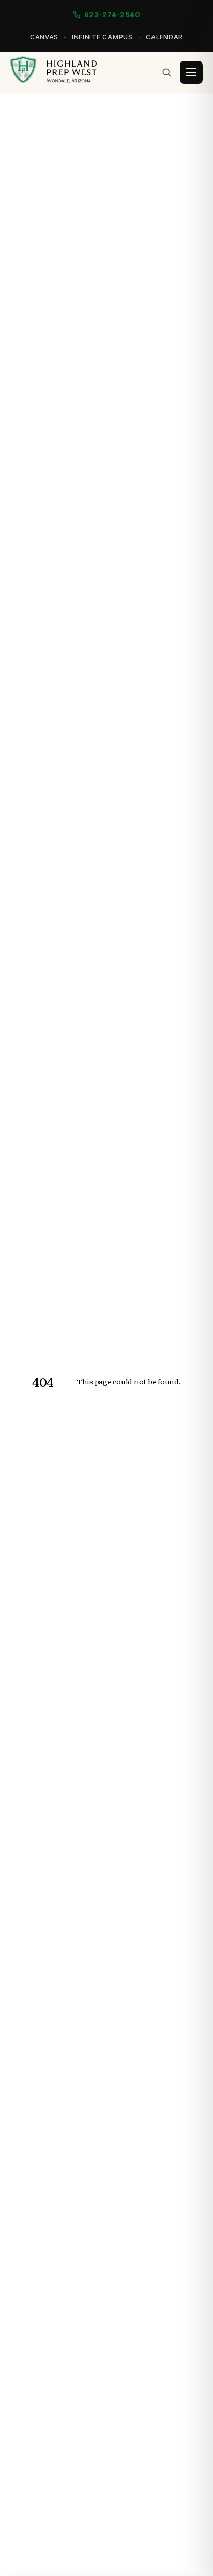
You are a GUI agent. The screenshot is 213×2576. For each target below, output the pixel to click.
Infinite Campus (102, 37)
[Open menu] (191, 72)
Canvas (44, 37)
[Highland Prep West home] (54, 72)
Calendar (164, 37)
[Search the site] (166, 72)
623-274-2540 (112, 14)
